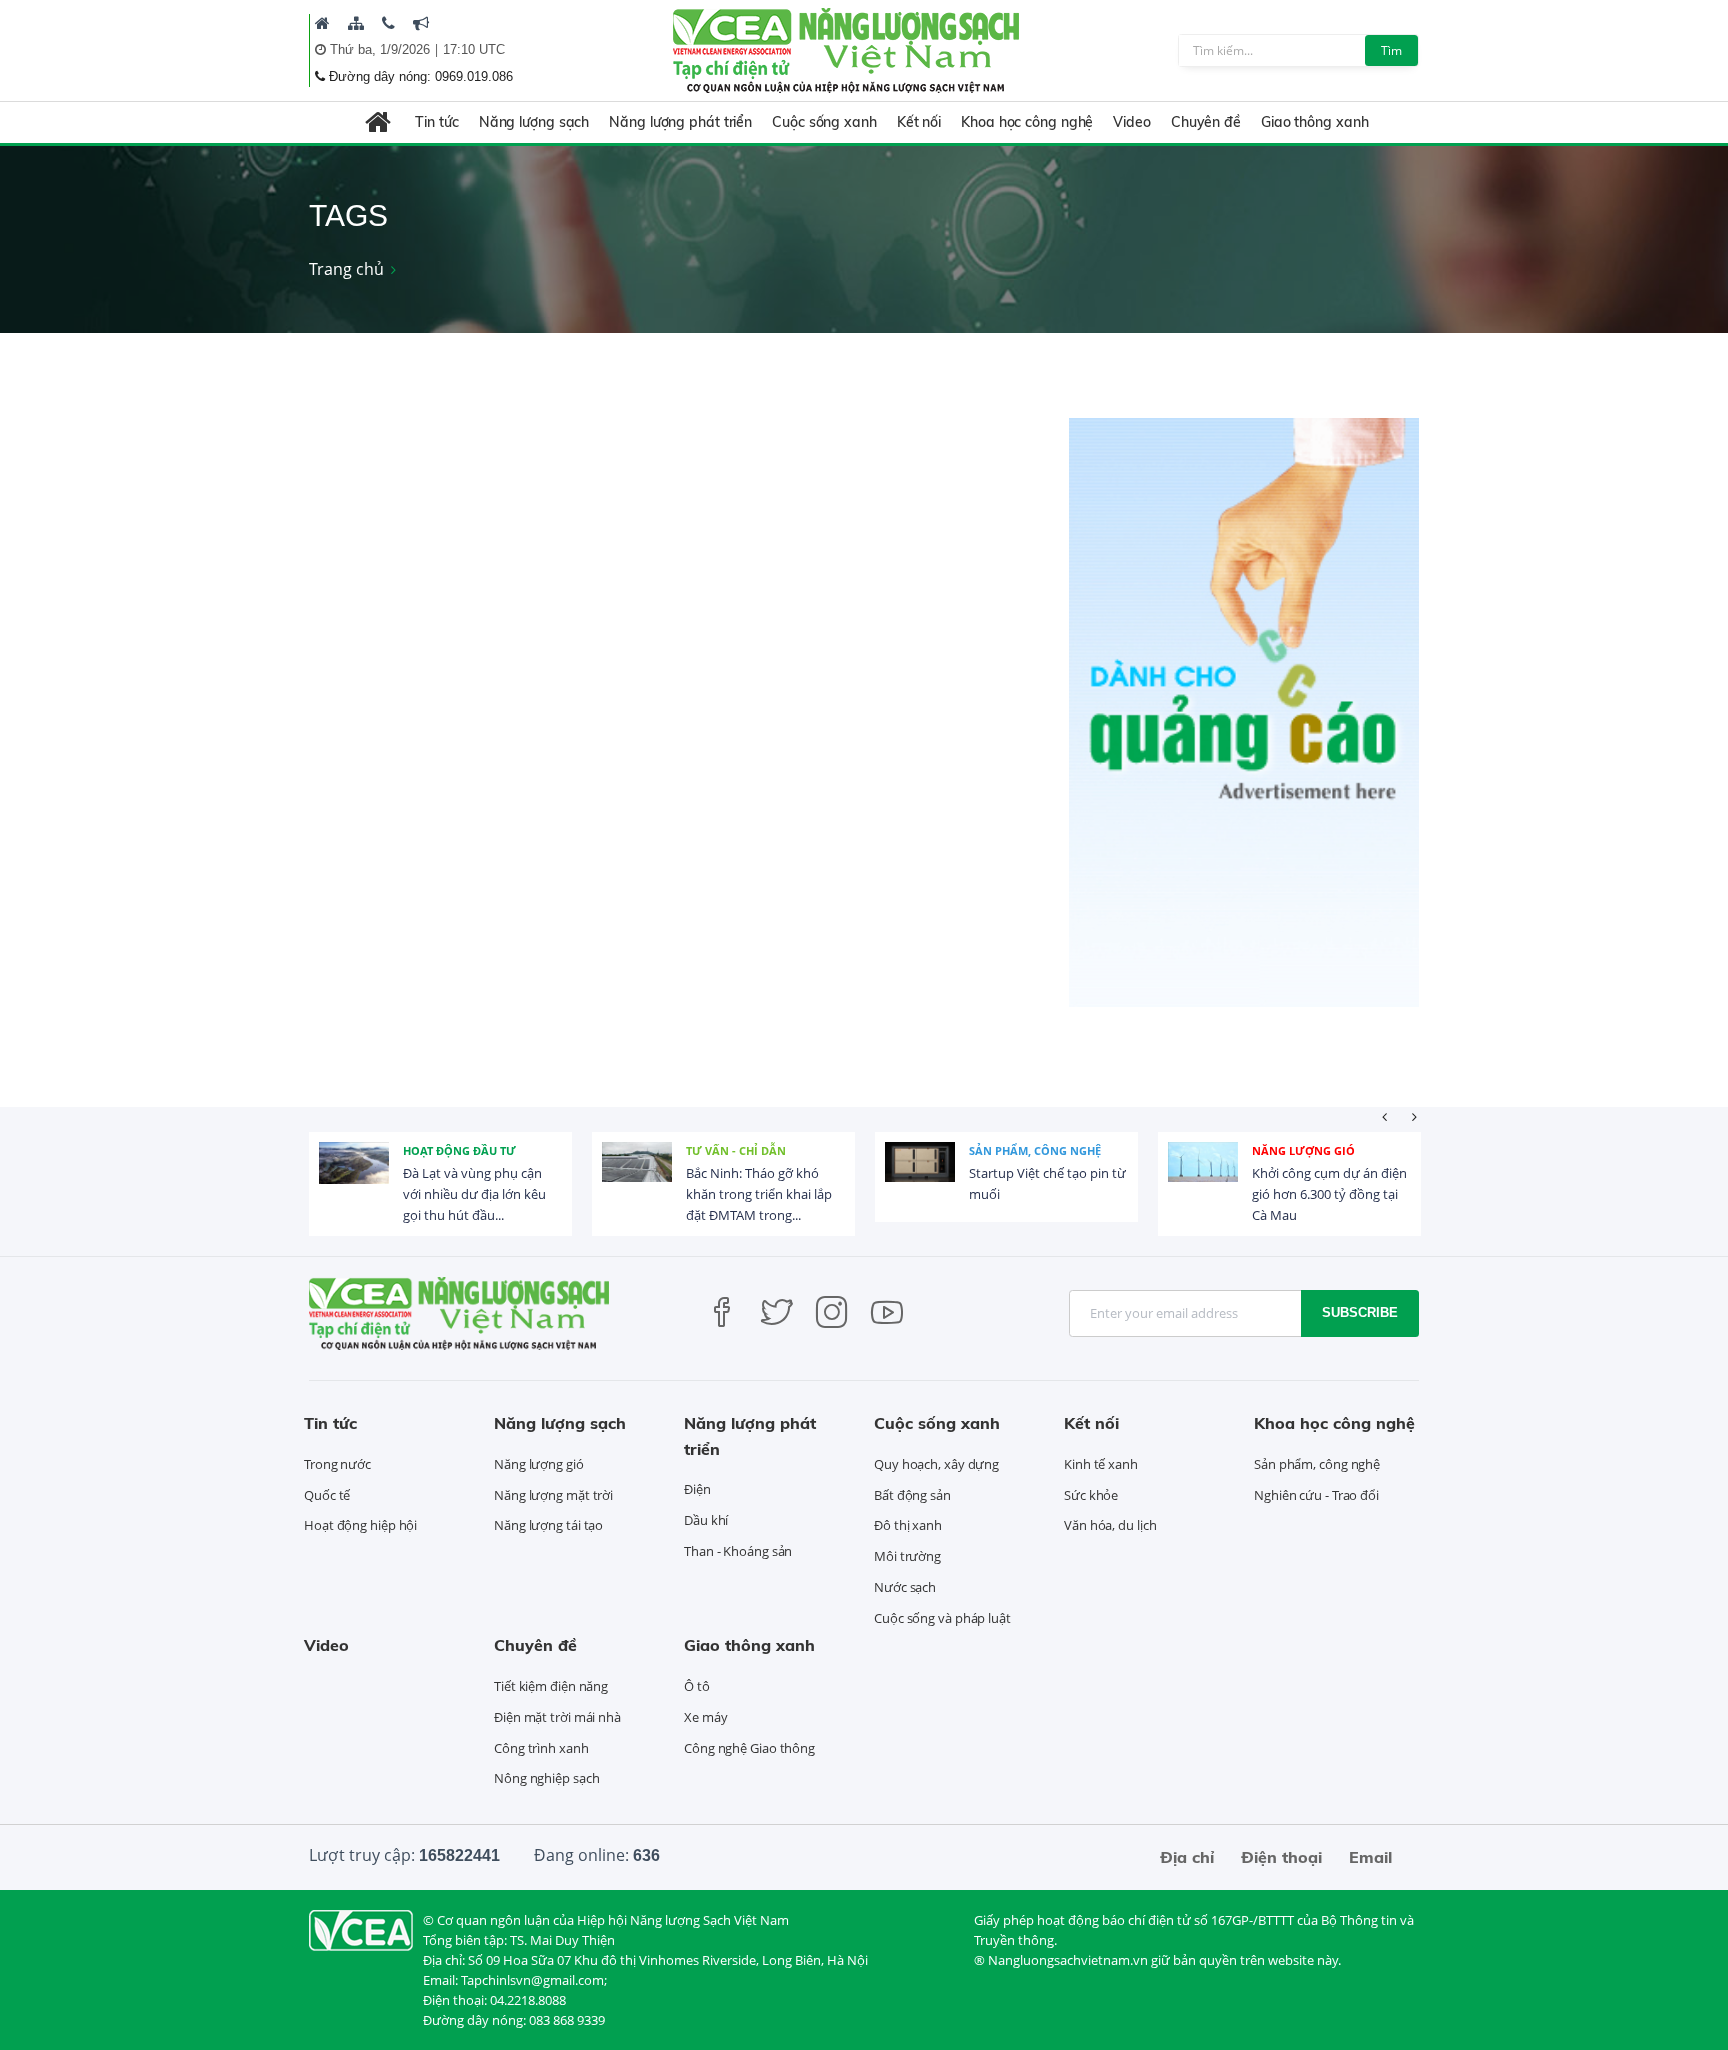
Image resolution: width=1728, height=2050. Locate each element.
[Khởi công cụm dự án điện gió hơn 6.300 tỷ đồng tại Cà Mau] (1203, 1177)
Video (1132, 122)
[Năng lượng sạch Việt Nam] (361, 1929)
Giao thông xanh (1315, 122)
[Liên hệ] (388, 23)
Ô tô (697, 1686)
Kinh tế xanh (1101, 1464)
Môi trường (907, 1556)
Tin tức (436, 122)
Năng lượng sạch (534, 122)
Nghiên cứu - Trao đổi (1316, 1495)
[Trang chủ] (322, 23)
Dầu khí (706, 1520)
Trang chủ (346, 269)
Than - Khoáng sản (738, 1551)
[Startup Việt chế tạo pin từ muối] (920, 1177)
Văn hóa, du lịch (1110, 1525)
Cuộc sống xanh (824, 122)
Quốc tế (327, 1495)
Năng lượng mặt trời (553, 1495)
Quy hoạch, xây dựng (936, 1464)
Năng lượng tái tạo (548, 1525)
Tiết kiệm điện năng (551, 1686)
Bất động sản (912, 1495)
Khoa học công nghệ (1027, 122)
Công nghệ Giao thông (749, 1748)
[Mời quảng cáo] (421, 23)
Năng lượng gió (1303, 1150)
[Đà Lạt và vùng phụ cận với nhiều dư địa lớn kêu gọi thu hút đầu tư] (354, 1177)
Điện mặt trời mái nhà (557, 1717)
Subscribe (1360, 1312)
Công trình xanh (541, 1748)
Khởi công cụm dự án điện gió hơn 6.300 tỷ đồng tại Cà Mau (1329, 1194)
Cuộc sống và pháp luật (942, 1618)
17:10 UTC (474, 49)
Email (1370, 1857)
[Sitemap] (356, 23)
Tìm (1391, 50)
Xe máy (705, 1717)
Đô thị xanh (908, 1525)
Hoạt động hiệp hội (360, 1525)
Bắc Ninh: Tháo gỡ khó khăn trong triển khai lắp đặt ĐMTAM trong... (759, 1194)
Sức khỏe (1091, 1495)
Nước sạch (905, 1587)
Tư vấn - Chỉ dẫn (736, 1150)
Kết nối (919, 122)
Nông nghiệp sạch (546, 1778)
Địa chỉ (1187, 1857)
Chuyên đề (1206, 122)
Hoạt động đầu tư (459, 1150)
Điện (697, 1489)
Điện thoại (1281, 1857)
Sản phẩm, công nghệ (1035, 1150)
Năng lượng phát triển (680, 122)
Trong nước (337, 1464)
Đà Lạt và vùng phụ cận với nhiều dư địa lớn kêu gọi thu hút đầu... (474, 1194)
